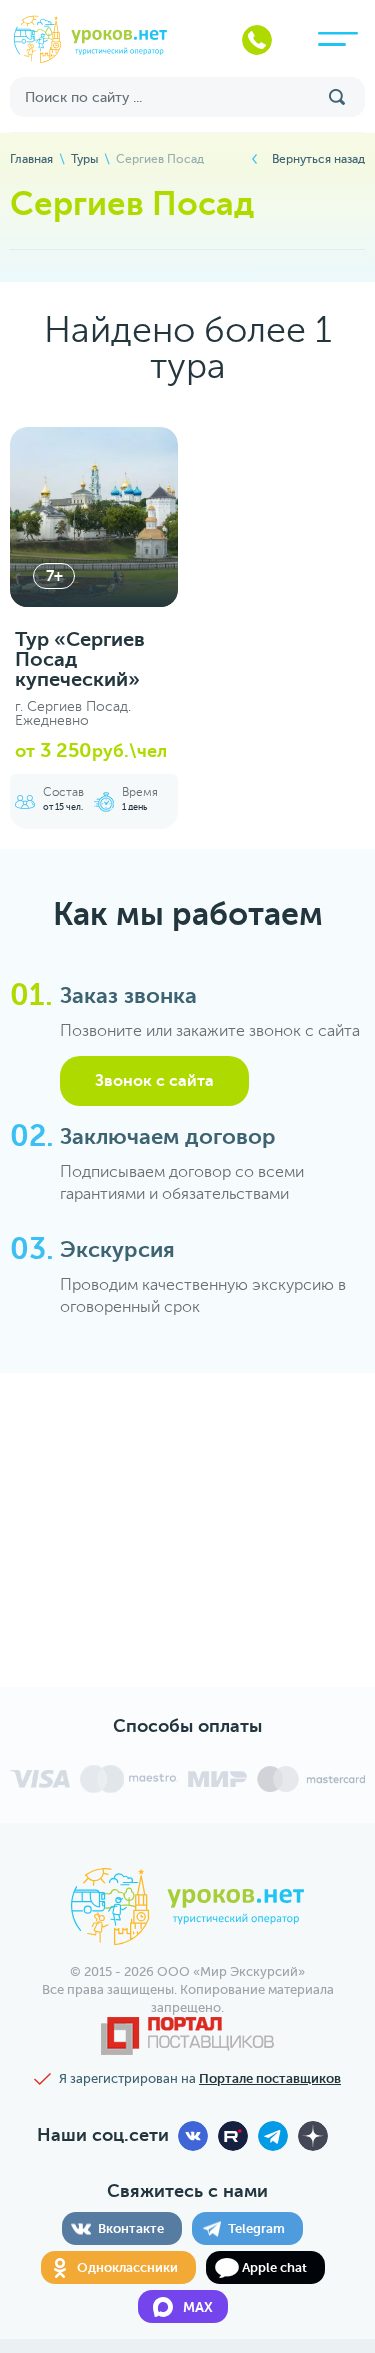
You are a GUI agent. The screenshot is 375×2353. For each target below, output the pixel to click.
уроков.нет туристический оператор (91, 40)
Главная (31, 159)
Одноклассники (127, 2267)
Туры (84, 159)
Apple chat (274, 2267)
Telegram (256, 2228)
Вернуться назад (318, 159)
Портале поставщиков (270, 2078)
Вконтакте (131, 2228)
